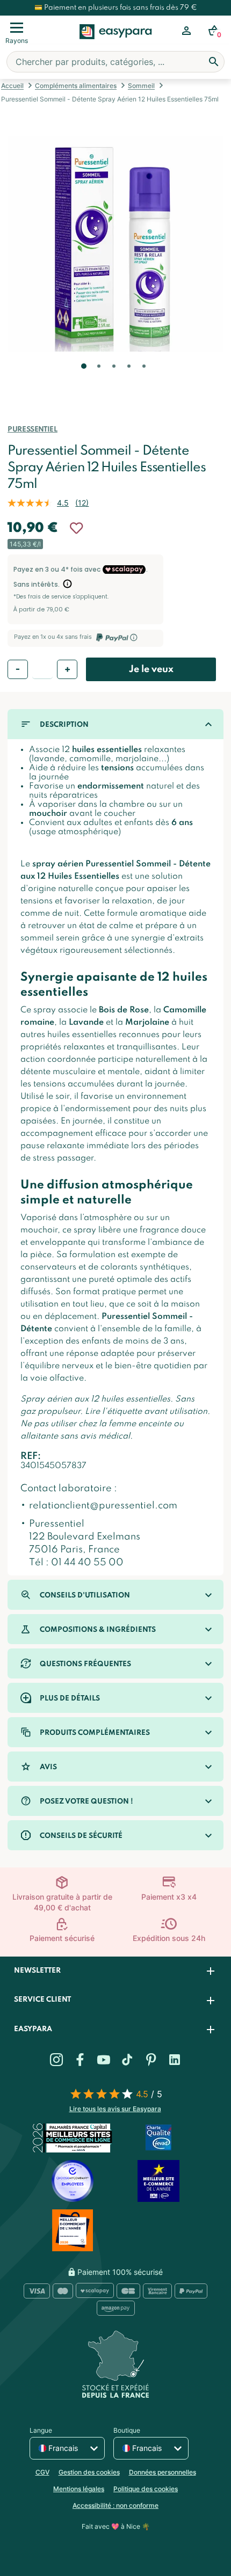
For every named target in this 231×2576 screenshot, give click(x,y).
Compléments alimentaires (76, 86)
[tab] (115, 1971)
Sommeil (141, 86)
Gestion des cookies (89, 2472)
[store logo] (116, 43)
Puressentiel (33, 430)
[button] (83, 381)
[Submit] (214, 62)
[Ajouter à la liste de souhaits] (76, 528)
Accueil (12, 86)
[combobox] (115, 62)
